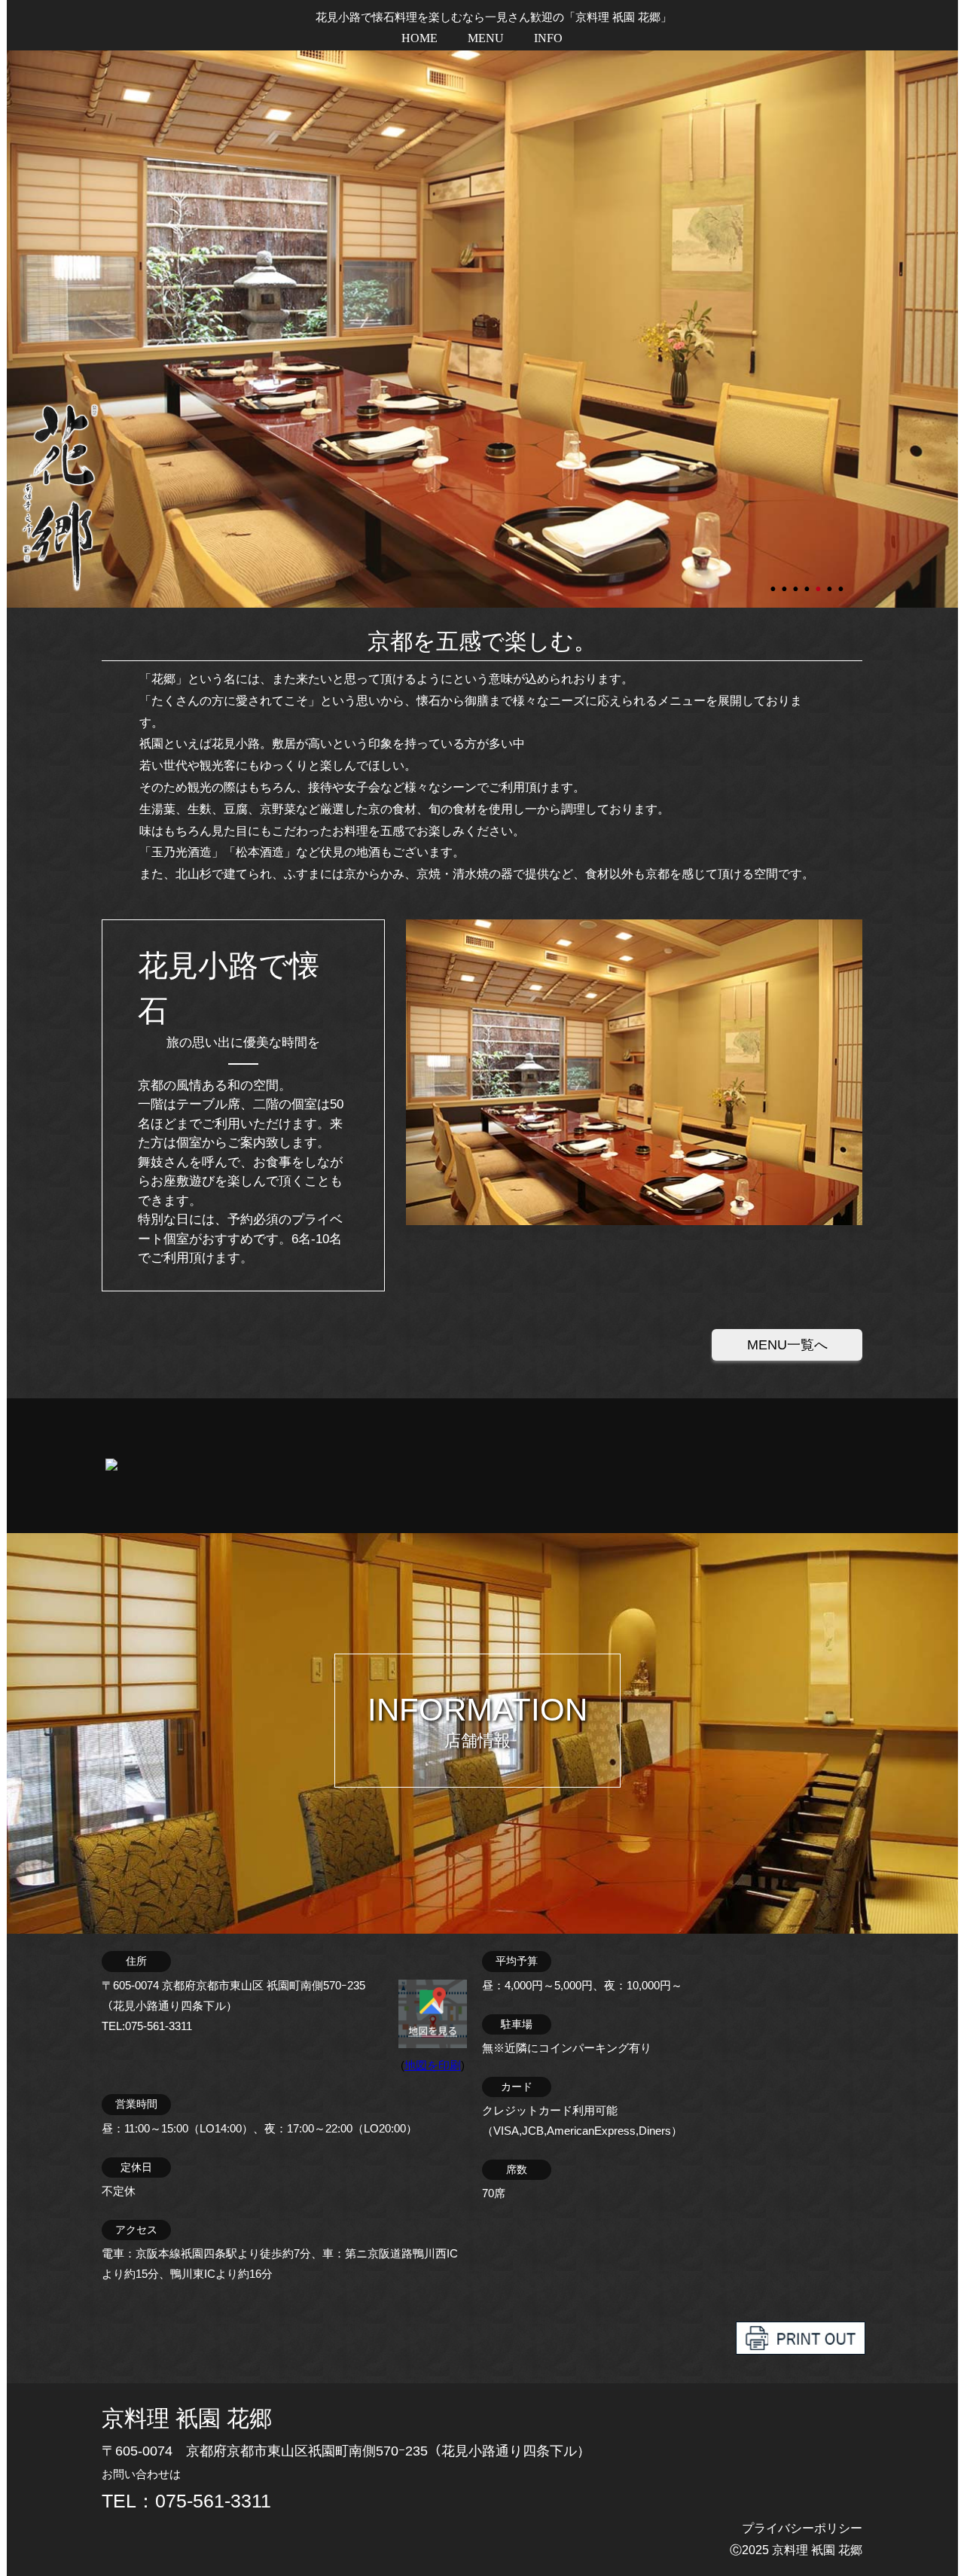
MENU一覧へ (787, 1345)
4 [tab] (808, 582)
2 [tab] (786, 582)
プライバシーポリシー (802, 2528)
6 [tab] (831, 582)
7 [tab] (842, 582)
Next (14, 329)
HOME (419, 38)
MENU (486, 38)
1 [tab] (774, 582)
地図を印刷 (433, 2065)
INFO (548, 38)
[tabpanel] (482, 329)
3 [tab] (797, 582)
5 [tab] (819, 582)
